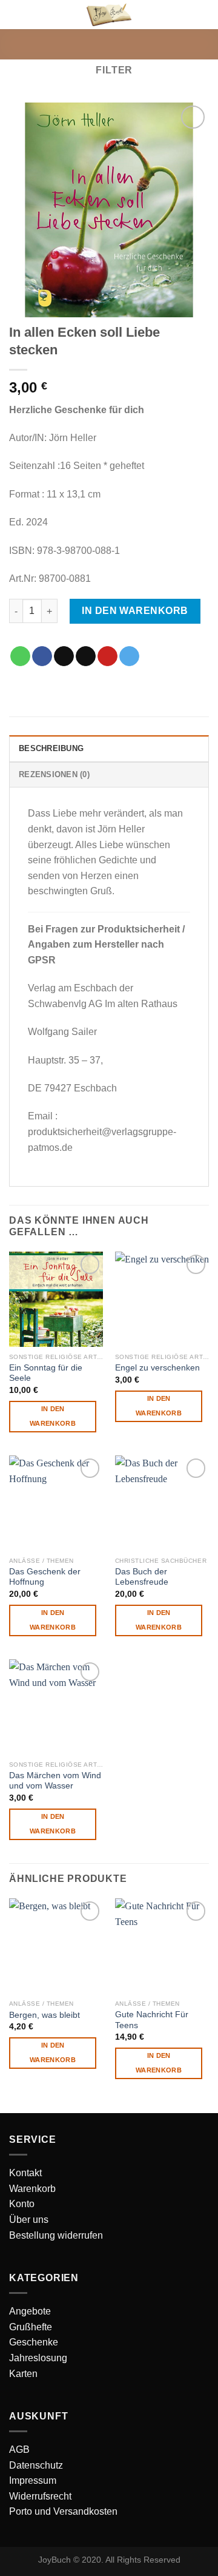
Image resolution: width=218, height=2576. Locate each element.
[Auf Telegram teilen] (129, 656)
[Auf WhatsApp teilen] (20, 656)
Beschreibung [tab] (51, 748)
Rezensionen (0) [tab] (54, 774)
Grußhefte (31, 2327)
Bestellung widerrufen (56, 2235)
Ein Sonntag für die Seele (46, 1373)
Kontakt (25, 2173)
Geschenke (34, 2342)
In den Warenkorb (135, 611)
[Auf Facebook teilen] (42, 656)
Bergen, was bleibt (45, 2015)
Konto (22, 2204)
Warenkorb (32, 2189)
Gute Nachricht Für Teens (152, 2020)
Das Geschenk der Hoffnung (45, 1577)
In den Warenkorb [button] (53, 1416)
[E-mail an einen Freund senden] (86, 656)
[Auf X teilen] (64, 656)
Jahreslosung (38, 2358)
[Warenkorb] (203, 15)
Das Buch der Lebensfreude (142, 1577)
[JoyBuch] (109, 14)
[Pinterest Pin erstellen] (107, 656)
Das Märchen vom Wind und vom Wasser (55, 1781)
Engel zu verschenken (157, 1368)
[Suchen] (183, 14)
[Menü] (16, 15)
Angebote (30, 2311)
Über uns (29, 2220)
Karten (23, 2374)
